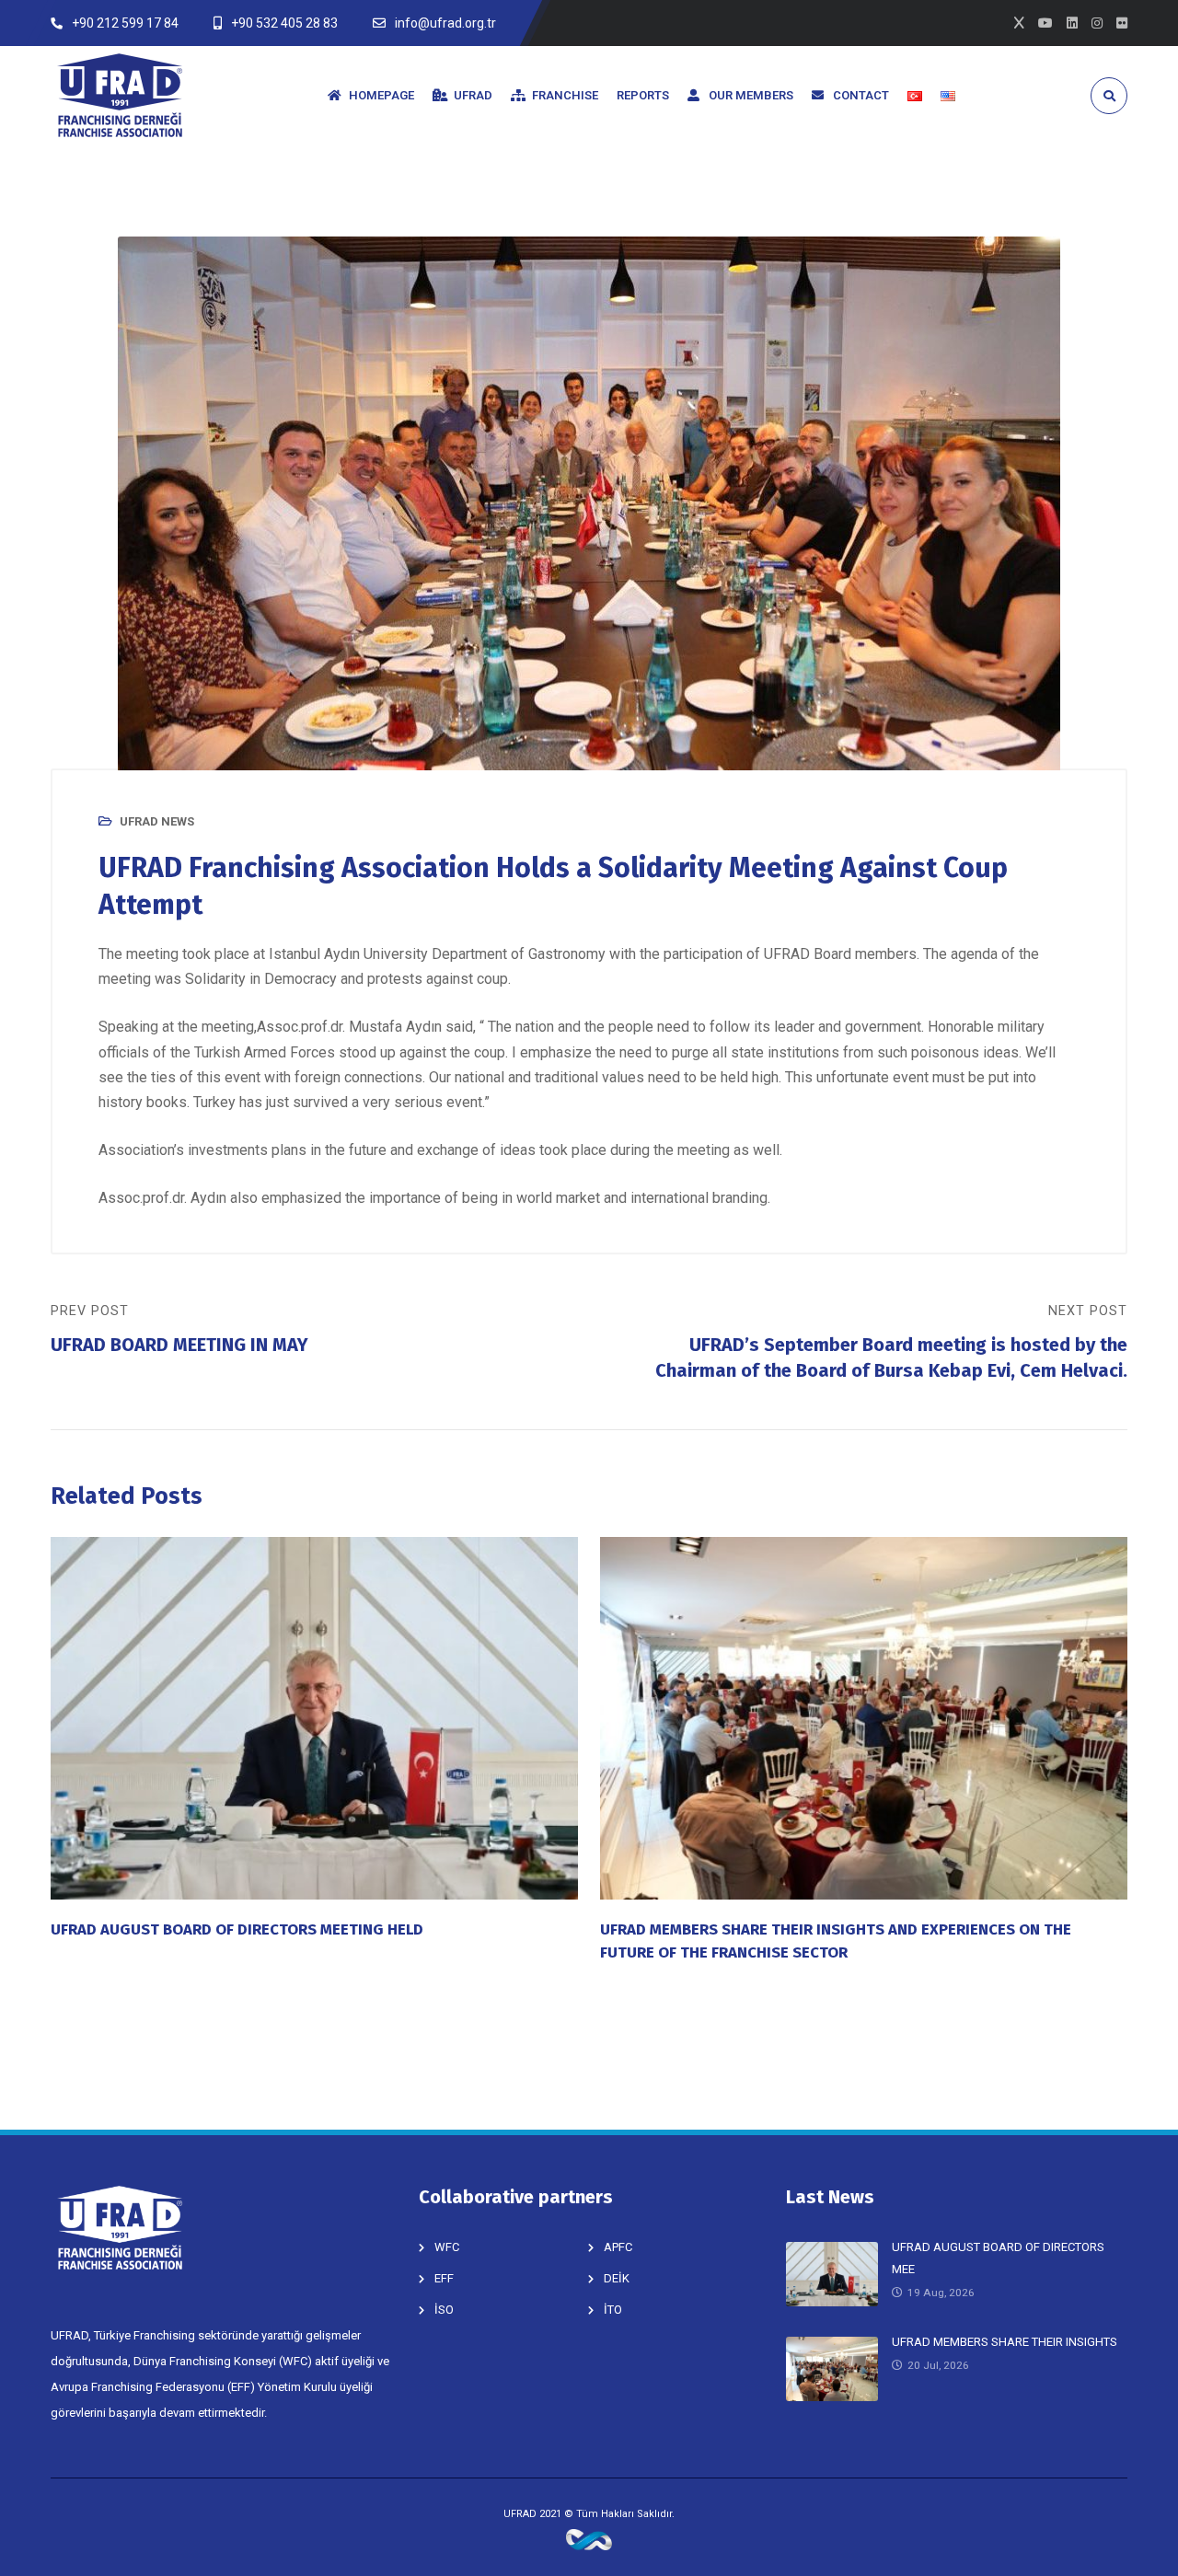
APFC (618, 2247)
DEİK (617, 2278)
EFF (444, 2278)
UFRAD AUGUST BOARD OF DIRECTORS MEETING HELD (237, 1929)
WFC (447, 2247)
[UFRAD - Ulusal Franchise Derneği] (120, 95)
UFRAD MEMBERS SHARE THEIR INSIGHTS (1005, 2342)
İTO (613, 2310)
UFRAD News (157, 821)
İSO (444, 2310)
